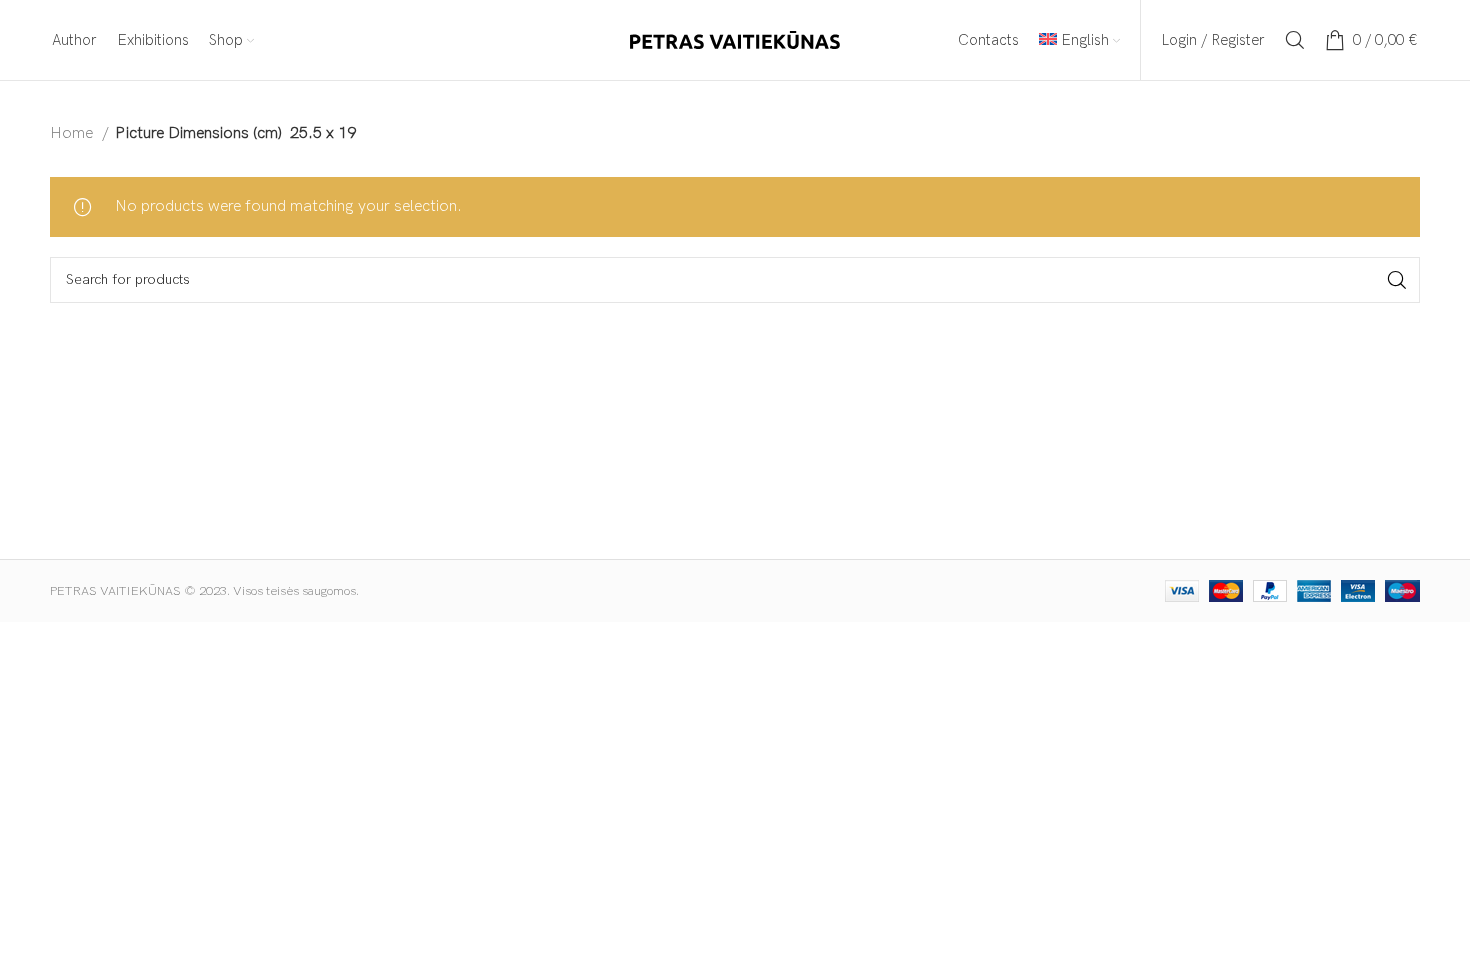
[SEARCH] (1397, 280)
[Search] (1295, 40)
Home (73, 133)
